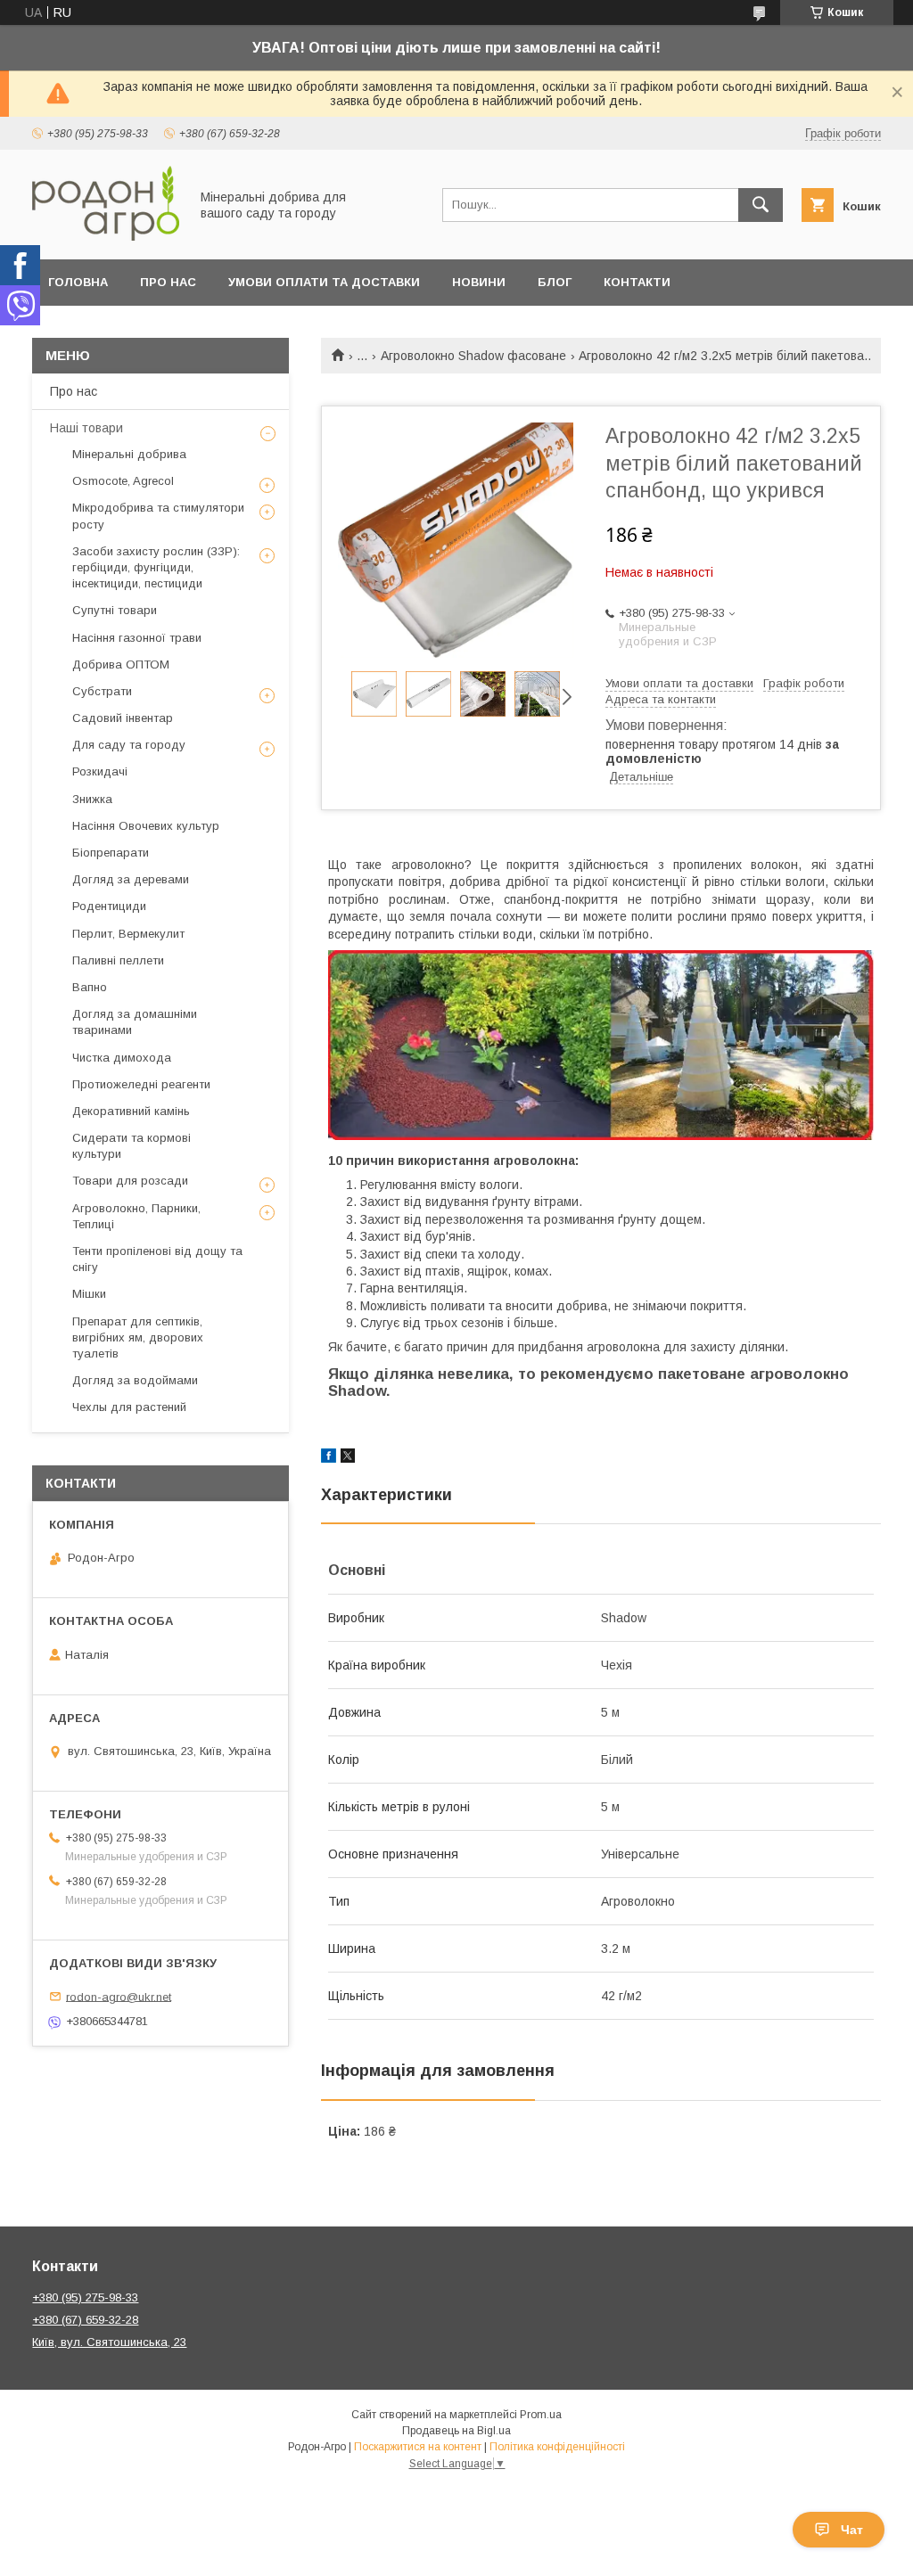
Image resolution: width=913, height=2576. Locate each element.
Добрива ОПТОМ (121, 665)
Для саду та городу (129, 745)
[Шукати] (761, 205)
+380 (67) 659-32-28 (85, 2320)
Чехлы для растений (129, 1407)
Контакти (637, 282)
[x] (348, 1458)
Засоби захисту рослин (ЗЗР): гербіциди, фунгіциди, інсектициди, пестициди (156, 567)
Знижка (92, 799)
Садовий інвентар (123, 718)
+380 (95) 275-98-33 (85, 2297)
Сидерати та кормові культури (132, 1146)
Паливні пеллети (118, 960)
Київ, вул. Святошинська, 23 (109, 2342)
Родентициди (109, 906)
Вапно (90, 987)
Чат (852, 2530)
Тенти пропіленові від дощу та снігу (157, 1259)
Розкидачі (100, 771)
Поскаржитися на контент (418, 2447)
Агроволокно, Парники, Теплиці (136, 1216)
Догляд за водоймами (135, 1380)
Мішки (89, 1294)
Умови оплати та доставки (324, 282)
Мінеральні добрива (129, 454)
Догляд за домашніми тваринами (135, 1022)
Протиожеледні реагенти (141, 1084)
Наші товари (86, 428)
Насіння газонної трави (137, 638)
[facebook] (329, 1458)
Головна (78, 282)
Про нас (168, 282)
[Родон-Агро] (106, 236)
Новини (479, 282)
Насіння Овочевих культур (146, 826)
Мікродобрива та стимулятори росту (158, 516)
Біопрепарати (111, 853)
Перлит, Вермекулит (128, 934)
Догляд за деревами (131, 879)
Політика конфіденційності (557, 2447)
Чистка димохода (122, 1058)
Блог (555, 282)
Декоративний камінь (131, 1111)
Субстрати (102, 691)
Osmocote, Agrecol (123, 481)
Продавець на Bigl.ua (456, 2431)
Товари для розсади (130, 1181)
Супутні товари (115, 610)
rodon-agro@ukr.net (119, 1996)
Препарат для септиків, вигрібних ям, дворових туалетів (138, 1337)
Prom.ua (541, 2415)
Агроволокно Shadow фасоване (473, 356)
